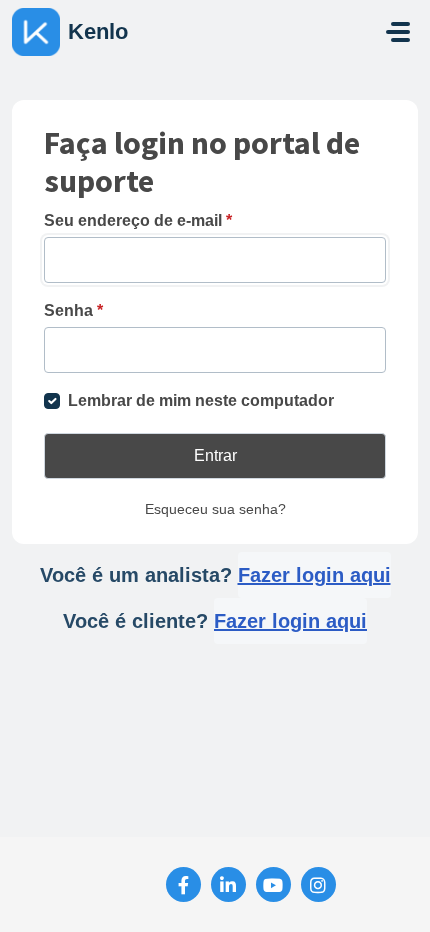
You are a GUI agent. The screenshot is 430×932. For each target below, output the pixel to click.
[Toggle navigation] (398, 32)
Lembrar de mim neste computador (201, 400)
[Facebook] (183, 884)
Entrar (215, 455)
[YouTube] (273, 884)
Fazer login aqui (314, 575)
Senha (73, 310)
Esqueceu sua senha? (215, 509)
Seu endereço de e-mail (138, 220)
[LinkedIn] (228, 884)
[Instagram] (318, 884)
